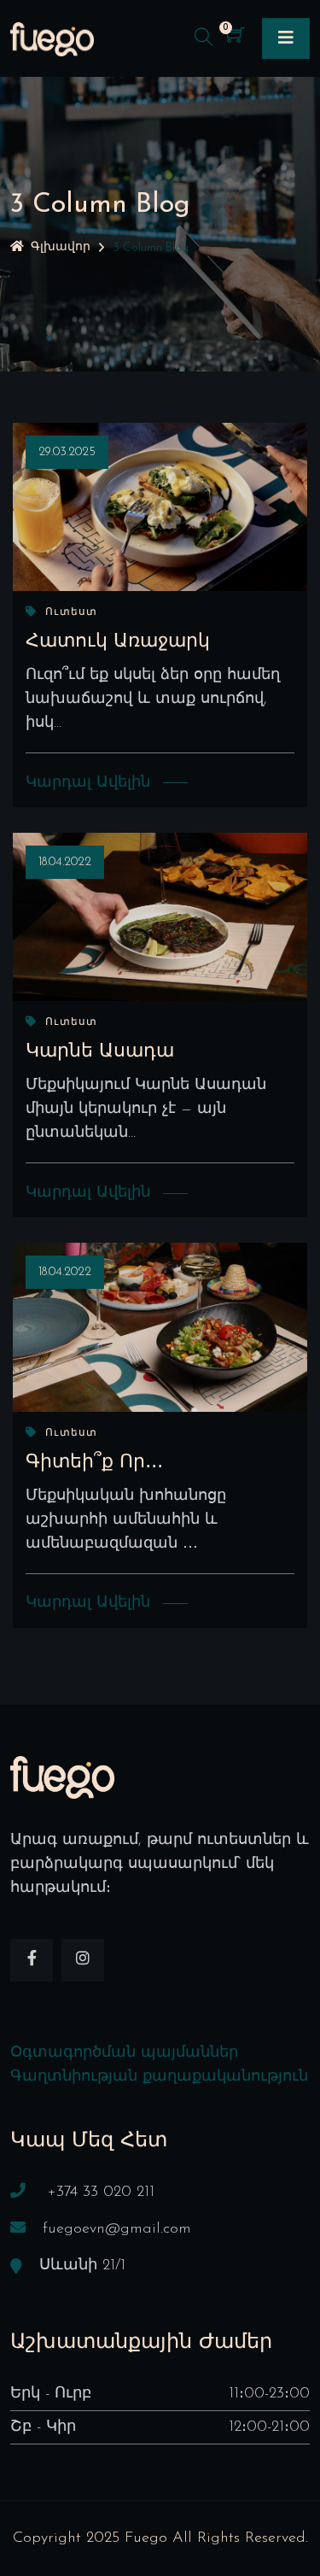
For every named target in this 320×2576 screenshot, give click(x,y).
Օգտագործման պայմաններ (124, 2053)
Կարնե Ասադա (100, 1052)
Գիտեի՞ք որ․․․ (94, 1463)
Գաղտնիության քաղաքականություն (159, 2077)
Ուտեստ (71, 612)
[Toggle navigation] (286, 38)
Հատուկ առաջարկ (118, 642)
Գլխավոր (61, 247)
